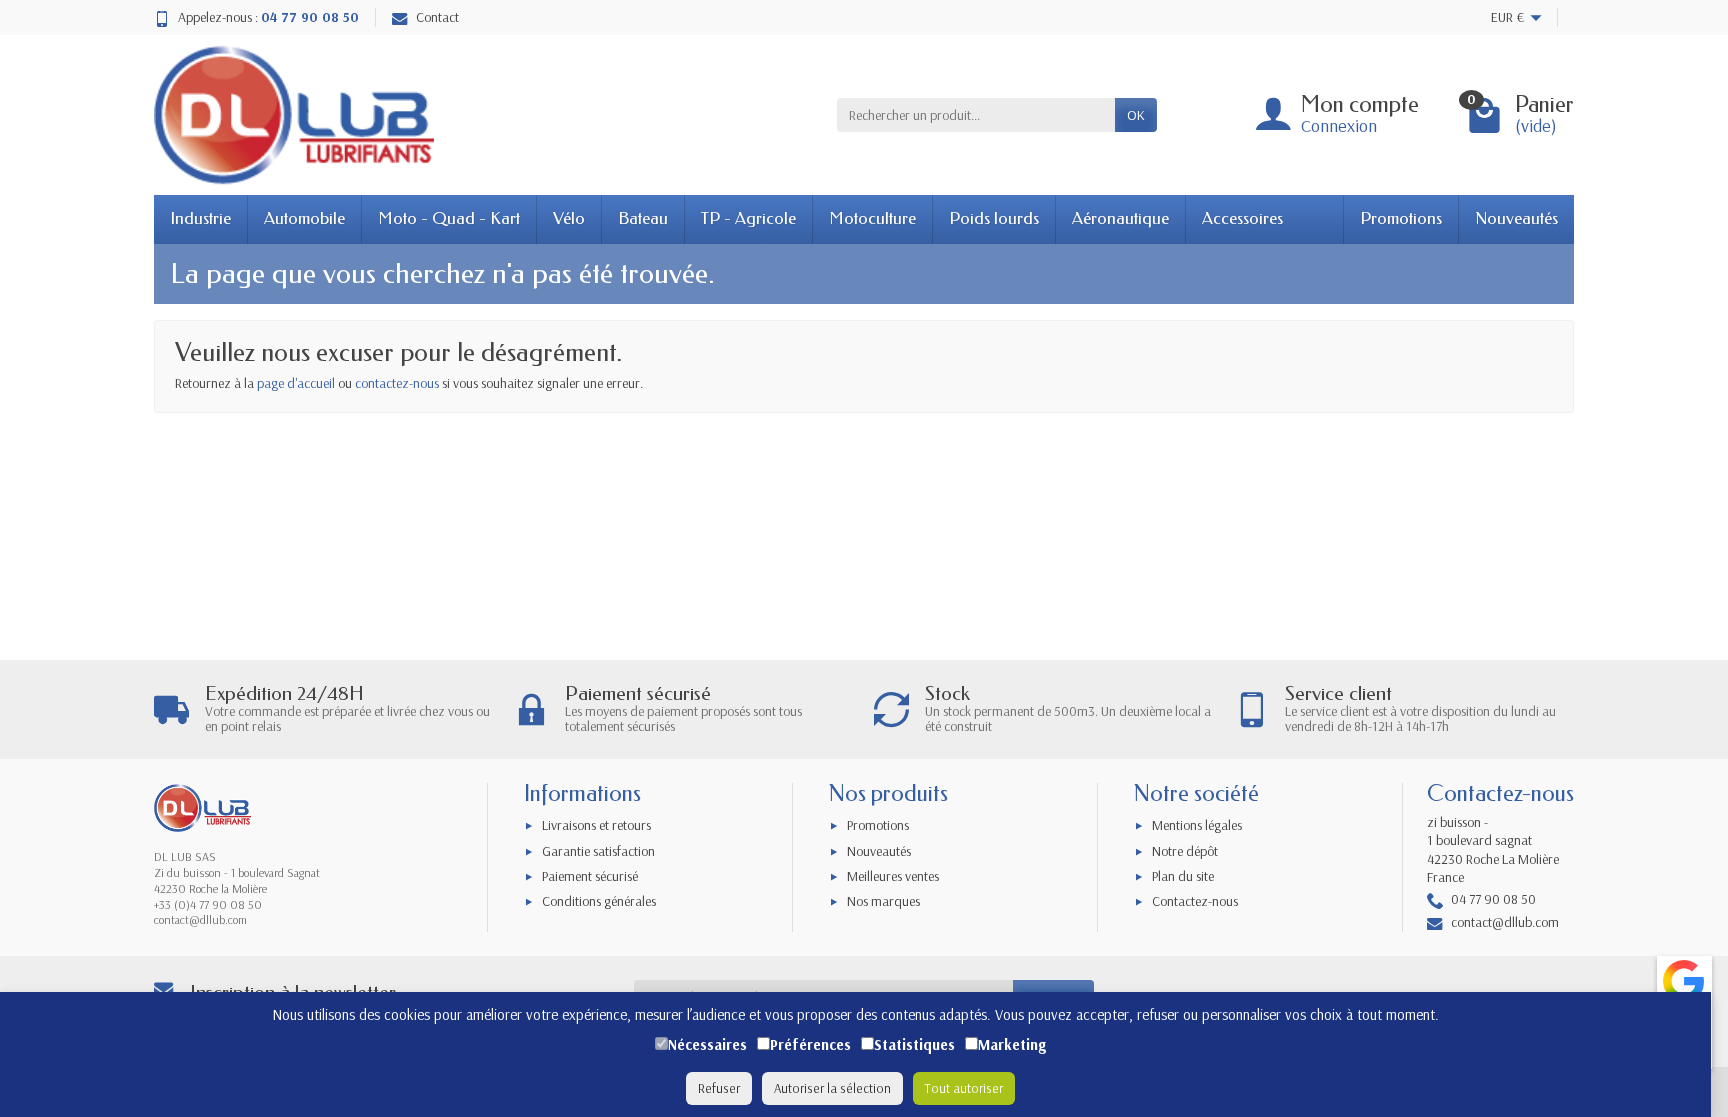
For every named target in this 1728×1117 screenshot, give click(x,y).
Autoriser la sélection (832, 1088)
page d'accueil (296, 383)
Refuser (719, 1088)
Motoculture (872, 218)
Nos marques (883, 901)
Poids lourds (994, 218)
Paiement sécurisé (590, 876)
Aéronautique (1120, 218)
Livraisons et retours (596, 825)
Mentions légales (1197, 825)
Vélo (569, 218)
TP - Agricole (748, 218)
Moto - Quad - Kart (449, 218)
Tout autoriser (964, 1088)
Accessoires (1242, 218)
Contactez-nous (1195, 901)
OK (1136, 115)
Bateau (643, 218)
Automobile (304, 218)
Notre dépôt (1185, 851)
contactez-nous (397, 383)
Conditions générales (599, 901)
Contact (437, 17)
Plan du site (1183, 876)
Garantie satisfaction (598, 851)
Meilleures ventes (893, 876)
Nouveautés (1516, 218)
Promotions (1401, 218)
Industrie (200, 218)
